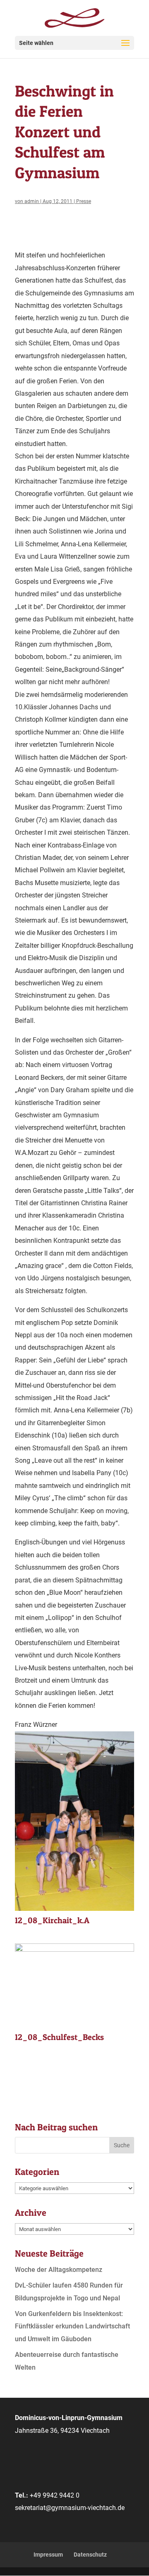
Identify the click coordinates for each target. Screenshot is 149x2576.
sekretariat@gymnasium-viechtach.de (70, 2508)
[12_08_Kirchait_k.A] (74, 1911)
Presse (84, 201)
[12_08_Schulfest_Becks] (74, 2027)
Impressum (48, 2555)
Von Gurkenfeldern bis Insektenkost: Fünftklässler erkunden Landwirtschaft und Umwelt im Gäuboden (72, 2326)
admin (32, 201)
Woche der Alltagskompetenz (59, 2270)
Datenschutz (90, 2555)
